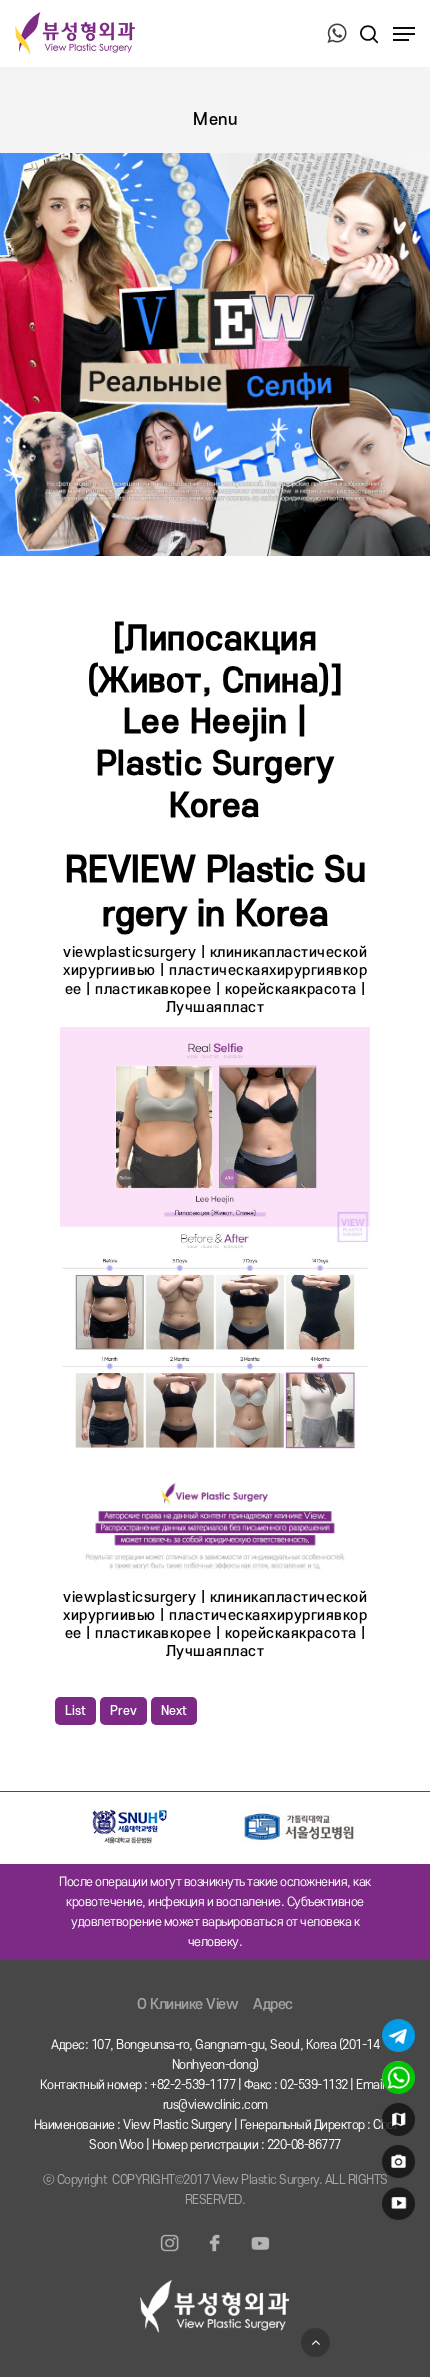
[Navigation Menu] (404, 34)
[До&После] (395, 2166)
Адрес (273, 2004)
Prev (123, 1711)
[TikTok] (260, 2255)
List (75, 1711)
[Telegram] (395, 2040)
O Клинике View (187, 2004)
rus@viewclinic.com (215, 2105)
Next (174, 1711)
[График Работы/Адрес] (395, 2124)
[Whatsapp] (395, 2082)
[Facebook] (215, 2255)
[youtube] (395, 2208)
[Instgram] (170, 2255)
